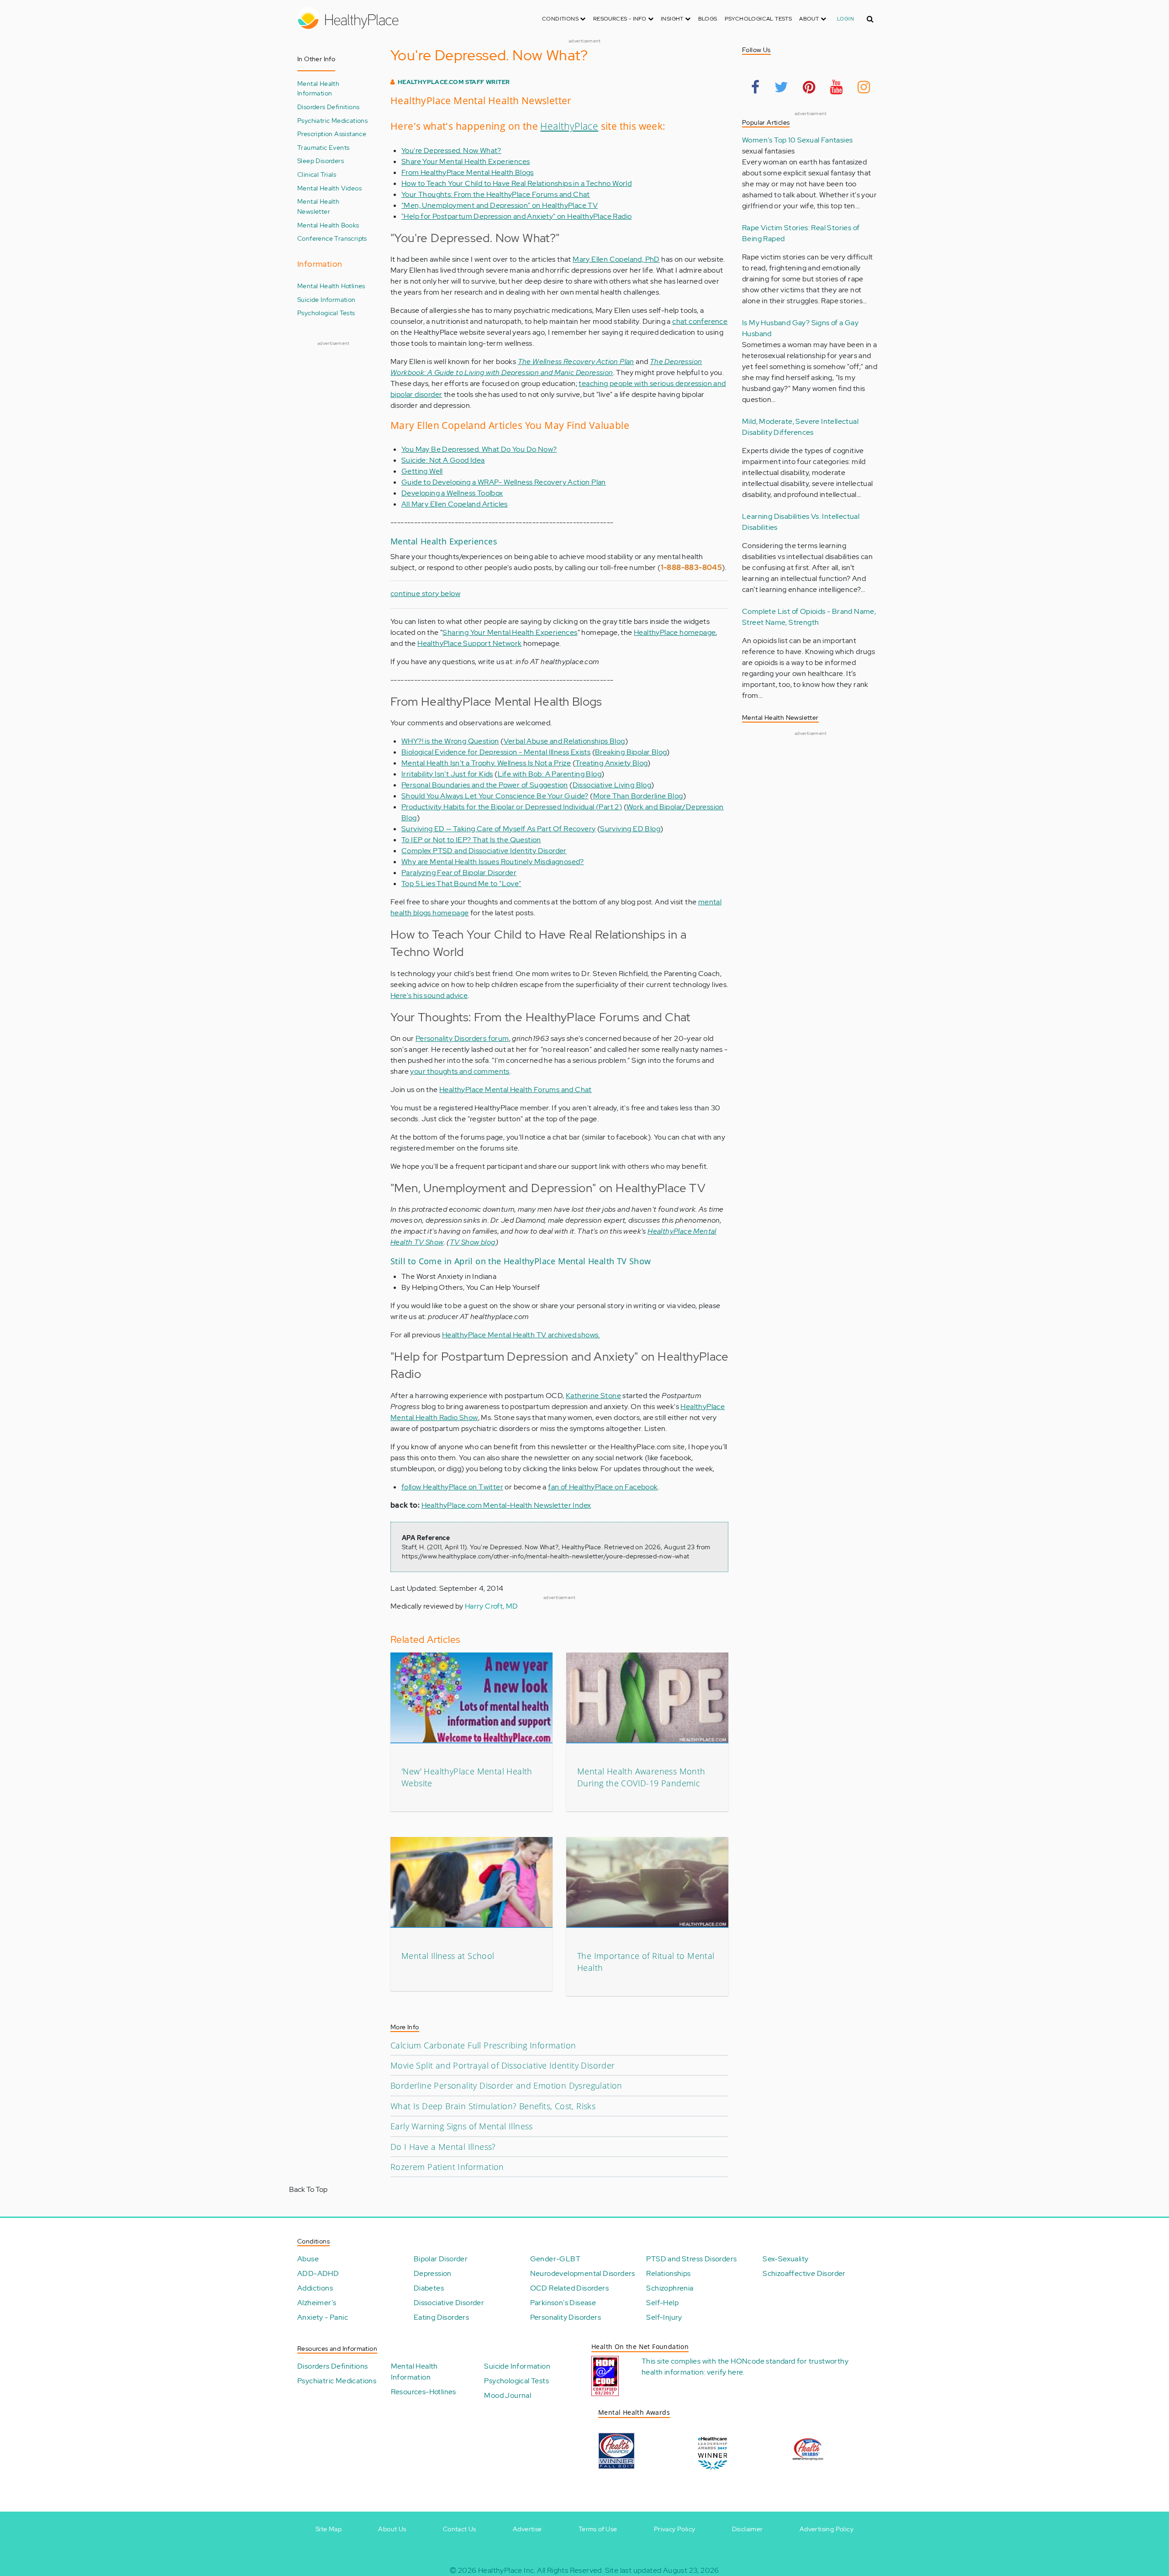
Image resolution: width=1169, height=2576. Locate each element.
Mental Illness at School (448, 1956)
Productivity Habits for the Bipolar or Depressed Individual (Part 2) (512, 807)
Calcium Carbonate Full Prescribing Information (483, 2045)
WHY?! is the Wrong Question (450, 741)
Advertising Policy (827, 2529)
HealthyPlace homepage (675, 632)
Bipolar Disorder (441, 2259)
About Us (392, 2529)
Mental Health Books (328, 225)
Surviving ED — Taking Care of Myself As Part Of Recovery (498, 829)
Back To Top (308, 2189)
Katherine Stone (593, 1396)
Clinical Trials (317, 174)
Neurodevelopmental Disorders (583, 2273)
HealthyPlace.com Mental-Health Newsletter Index (506, 1505)
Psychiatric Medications (332, 120)
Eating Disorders (441, 2317)
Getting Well (422, 471)
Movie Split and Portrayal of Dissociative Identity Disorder (503, 2065)
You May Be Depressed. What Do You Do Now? (479, 449)
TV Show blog (473, 1242)
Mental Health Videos (329, 188)
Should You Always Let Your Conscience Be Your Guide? (495, 796)
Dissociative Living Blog (612, 785)
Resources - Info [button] (621, 19)
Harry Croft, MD (492, 1606)
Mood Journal (508, 2395)
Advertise (527, 2529)
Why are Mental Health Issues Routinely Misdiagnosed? (493, 862)
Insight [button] (673, 19)
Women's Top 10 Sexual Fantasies (797, 140)
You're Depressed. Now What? (451, 150)
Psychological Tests (758, 19)
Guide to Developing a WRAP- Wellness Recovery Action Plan (504, 482)
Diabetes (429, 2288)
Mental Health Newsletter (318, 206)
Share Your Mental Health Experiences (466, 161)
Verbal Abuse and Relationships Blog (564, 741)
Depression (433, 2273)
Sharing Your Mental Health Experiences (510, 632)
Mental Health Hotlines (331, 286)
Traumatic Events (323, 147)
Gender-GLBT (555, 2259)
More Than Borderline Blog (638, 796)
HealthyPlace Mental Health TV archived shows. (521, 1335)
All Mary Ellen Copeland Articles (455, 504)
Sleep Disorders (321, 161)
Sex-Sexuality (785, 2259)
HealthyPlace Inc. (507, 2570)
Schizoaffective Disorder (804, 2273)
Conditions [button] (561, 19)
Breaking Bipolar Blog (631, 752)
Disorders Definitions (328, 107)
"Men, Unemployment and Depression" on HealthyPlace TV (500, 205)
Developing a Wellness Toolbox (452, 493)
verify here (725, 2372)
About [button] (810, 19)
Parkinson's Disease (563, 2303)
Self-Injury (664, 2317)
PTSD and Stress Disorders (691, 2259)
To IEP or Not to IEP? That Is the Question (471, 840)
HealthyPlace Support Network (469, 643)
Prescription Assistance (332, 134)
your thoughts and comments (460, 1071)
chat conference (700, 321)
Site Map (329, 2529)
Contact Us (460, 2529)
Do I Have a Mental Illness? (443, 2147)
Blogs (708, 19)
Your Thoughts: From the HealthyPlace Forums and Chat (496, 194)
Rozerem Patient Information (447, 2167)
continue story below (425, 594)
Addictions (315, 2288)
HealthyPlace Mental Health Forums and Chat (516, 1090)
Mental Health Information (318, 88)
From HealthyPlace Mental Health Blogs (468, 172)
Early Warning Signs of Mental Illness (462, 2126)
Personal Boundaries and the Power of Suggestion (485, 785)
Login (845, 19)
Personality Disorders (566, 2317)
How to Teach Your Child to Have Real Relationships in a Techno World (516, 183)
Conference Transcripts (332, 238)
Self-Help (662, 2303)
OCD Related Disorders (569, 2288)
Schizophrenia (670, 2288)
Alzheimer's (317, 2303)
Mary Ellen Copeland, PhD (616, 259)
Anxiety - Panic (323, 2317)
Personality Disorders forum (462, 1038)
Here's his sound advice (429, 995)
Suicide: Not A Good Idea (443, 460)
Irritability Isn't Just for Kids (447, 774)
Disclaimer (748, 2529)
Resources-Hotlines (424, 2392)
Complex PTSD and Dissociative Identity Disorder (484, 851)
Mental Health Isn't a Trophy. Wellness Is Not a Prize (486, 763)
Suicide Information (326, 299)
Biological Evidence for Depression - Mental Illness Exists (496, 752)
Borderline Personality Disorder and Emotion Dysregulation (506, 2085)
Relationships (668, 2273)
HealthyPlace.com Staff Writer (454, 82)
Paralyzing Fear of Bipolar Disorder (459, 873)
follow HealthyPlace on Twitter (452, 1487)
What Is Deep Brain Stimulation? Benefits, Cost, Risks (493, 2106)
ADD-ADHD (318, 2273)
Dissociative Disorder (449, 2303)
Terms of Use (598, 2529)
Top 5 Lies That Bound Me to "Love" (461, 884)
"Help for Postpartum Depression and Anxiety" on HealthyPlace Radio (516, 216)
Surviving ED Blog (630, 829)
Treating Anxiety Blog (611, 763)
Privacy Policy (675, 2529)
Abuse (308, 2259)
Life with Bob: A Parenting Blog (550, 774)
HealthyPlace (569, 126)
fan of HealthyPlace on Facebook (603, 1487)
